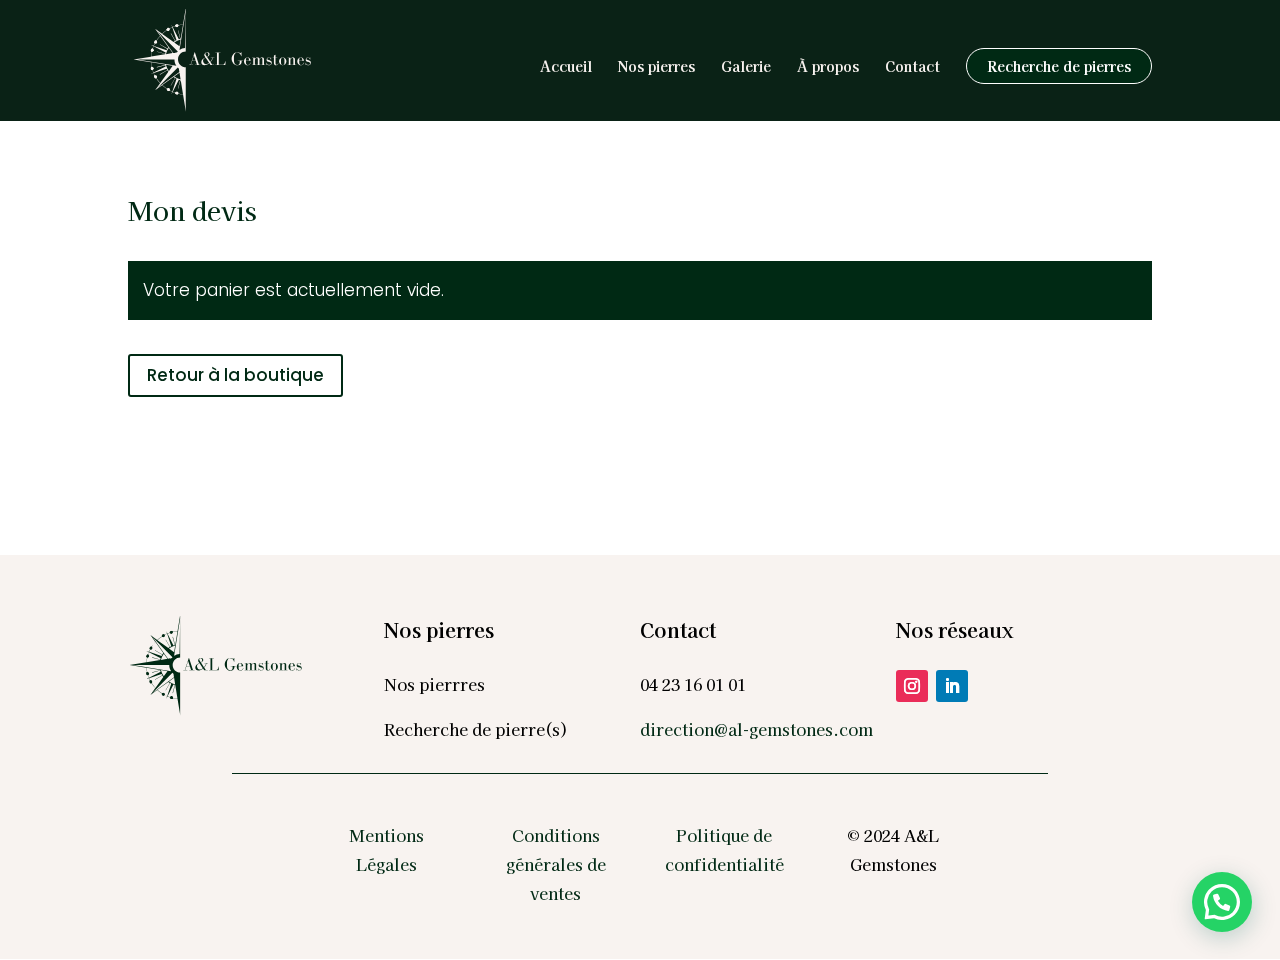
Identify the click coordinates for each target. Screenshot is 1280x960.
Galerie (746, 67)
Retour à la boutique (235, 375)
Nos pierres (656, 67)
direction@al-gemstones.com (756, 729)
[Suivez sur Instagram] (912, 686)
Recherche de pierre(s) (476, 729)
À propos (828, 67)
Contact (912, 67)
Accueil (566, 67)
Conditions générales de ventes (556, 864)
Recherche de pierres (1059, 66)
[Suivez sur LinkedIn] (952, 686)
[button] (1222, 902)
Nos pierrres (434, 684)
